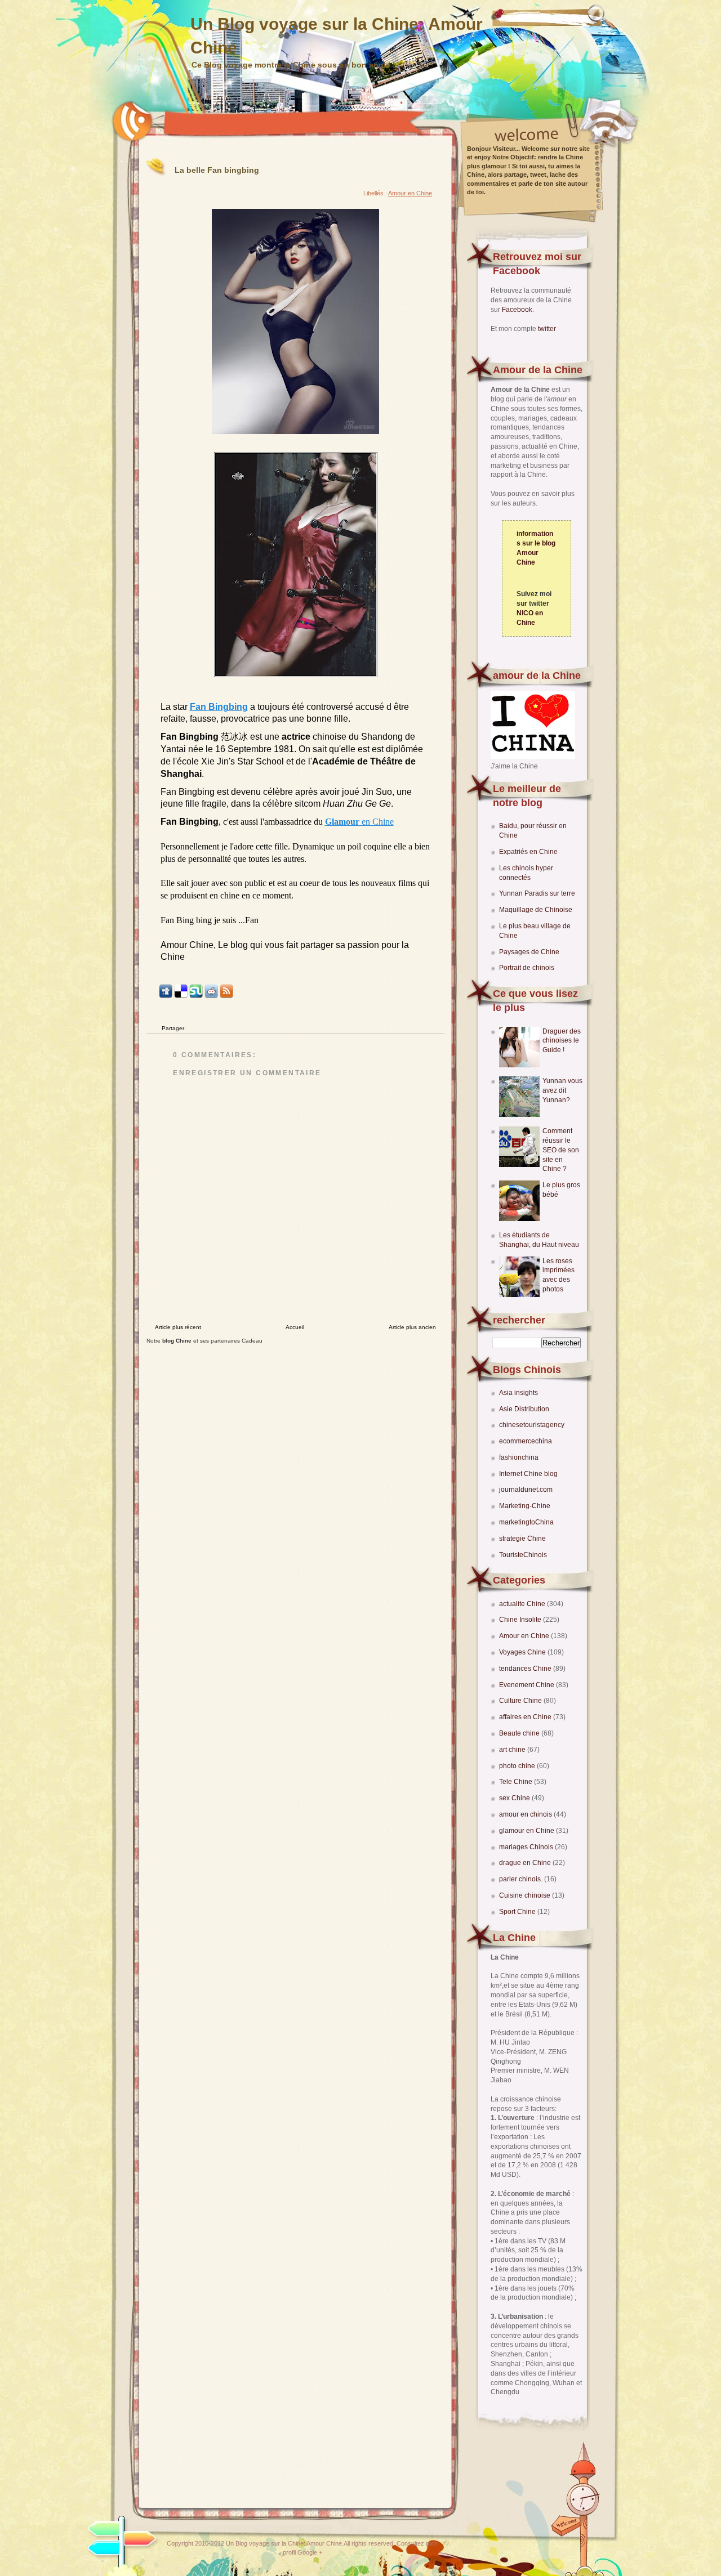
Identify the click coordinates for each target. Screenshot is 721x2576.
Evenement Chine (528, 1685)
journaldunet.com (526, 1490)
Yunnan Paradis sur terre (537, 893)
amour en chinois (526, 1814)
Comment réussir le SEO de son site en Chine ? (561, 1150)
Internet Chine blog (528, 1474)
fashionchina (519, 1457)
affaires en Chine (526, 1717)
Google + (310, 2552)
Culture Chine (521, 1701)
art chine (513, 1750)
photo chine (518, 1766)
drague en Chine (526, 1863)
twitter (547, 329)
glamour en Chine (528, 1831)
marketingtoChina (526, 1522)
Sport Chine (518, 1912)
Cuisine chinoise (526, 1895)
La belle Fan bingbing (217, 170)
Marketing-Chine (525, 1506)
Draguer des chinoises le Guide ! (562, 1041)
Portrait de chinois (527, 968)
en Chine (359, 822)
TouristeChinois (523, 1555)
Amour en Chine (525, 1636)
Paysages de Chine (529, 952)
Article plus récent (178, 1327)
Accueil (295, 1327)
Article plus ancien (412, 1327)
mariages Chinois (527, 1847)
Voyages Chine (523, 1652)
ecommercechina (526, 1441)
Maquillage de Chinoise (536, 910)
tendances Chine (526, 1669)
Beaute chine (520, 1733)
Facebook (517, 310)
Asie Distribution (524, 1409)
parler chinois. (522, 1879)
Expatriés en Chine (528, 852)
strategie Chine (522, 1539)
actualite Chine (523, 1604)
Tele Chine (517, 1782)
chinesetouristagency (532, 1425)
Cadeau (252, 1341)
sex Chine (515, 1798)
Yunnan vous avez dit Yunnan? (562, 1090)
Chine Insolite (521, 1620)
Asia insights (519, 1393)
